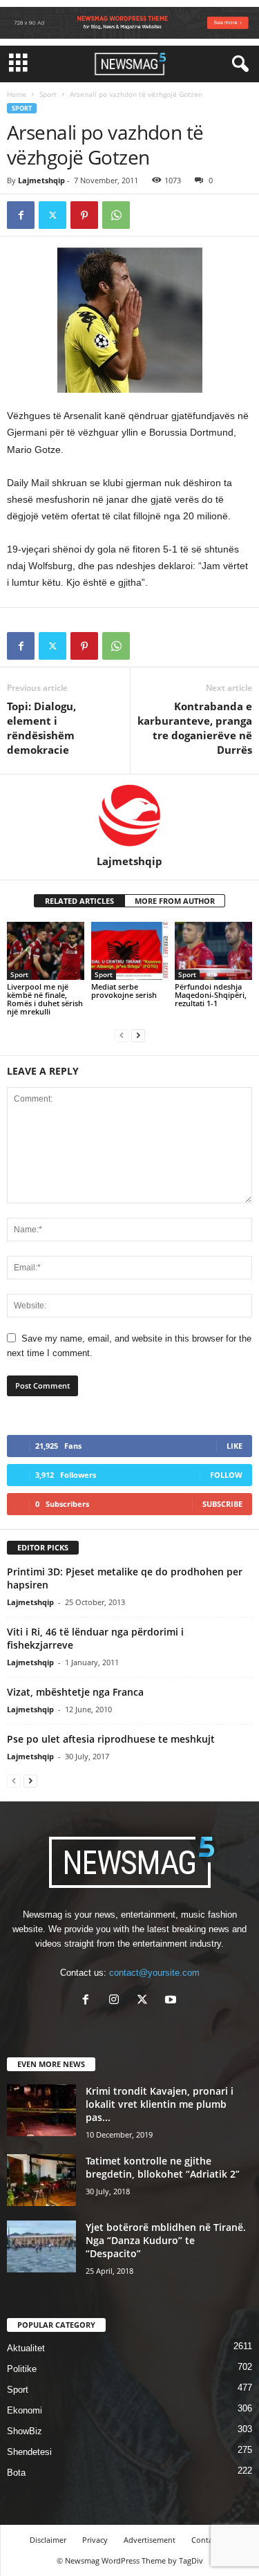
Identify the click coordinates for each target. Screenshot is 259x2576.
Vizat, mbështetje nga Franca (75, 1692)
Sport (48, 94)
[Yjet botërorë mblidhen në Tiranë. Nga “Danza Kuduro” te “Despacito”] (41, 2246)
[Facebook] (21, 215)
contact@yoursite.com (154, 1973)
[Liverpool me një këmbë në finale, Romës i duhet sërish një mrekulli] (46, 951)
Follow (226, 1475)
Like (234, 1446)
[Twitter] (52, 215)
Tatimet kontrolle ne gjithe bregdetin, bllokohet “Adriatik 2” (163, 2167)
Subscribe (222, 1504)
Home (17, 94)
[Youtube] (172, 2001)
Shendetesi (29, 2452)
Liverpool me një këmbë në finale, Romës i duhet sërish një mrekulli (45, 999)
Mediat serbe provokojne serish (124, 991)
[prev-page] (122, 1035)
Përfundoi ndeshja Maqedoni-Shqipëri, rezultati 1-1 (211, 995)
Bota (16, 2473)
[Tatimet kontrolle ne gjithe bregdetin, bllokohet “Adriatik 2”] (41, 2180)
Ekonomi (25, 2410)
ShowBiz (25, 2431)
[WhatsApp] (116, 215)
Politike (22, 2369)
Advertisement (150, 2540)
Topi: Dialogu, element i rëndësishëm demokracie (41, 728)
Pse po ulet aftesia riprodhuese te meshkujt (111, 1739)
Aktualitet (26, 2348)
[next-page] (138, 1035)
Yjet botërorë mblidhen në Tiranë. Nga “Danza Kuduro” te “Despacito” (166, 2240)
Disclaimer (48, 2540)
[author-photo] (129, 815)
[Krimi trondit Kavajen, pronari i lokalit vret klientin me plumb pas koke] (41, 2110)
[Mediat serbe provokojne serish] (130, 951)
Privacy (95, 2540)
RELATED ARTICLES (79, 901)
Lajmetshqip (41, 180)
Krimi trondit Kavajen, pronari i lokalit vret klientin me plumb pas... (160, 2104)
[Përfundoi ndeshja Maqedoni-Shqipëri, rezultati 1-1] (213, 951)
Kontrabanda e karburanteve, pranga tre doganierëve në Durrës (195, 728)
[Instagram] (117, 2001)
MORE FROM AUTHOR (175, 901)
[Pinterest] (84, 215)
